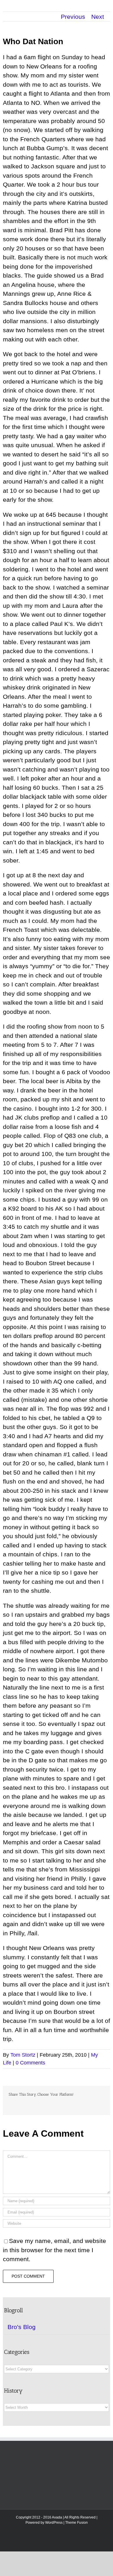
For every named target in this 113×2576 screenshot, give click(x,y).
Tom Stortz (23, 2055)
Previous (73, 17)
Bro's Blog (22, 2327)
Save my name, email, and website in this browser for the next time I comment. (54, 2250)
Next (98, 17)
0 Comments (30, 2063)
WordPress (54, 2523)
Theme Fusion (76, 2523)
